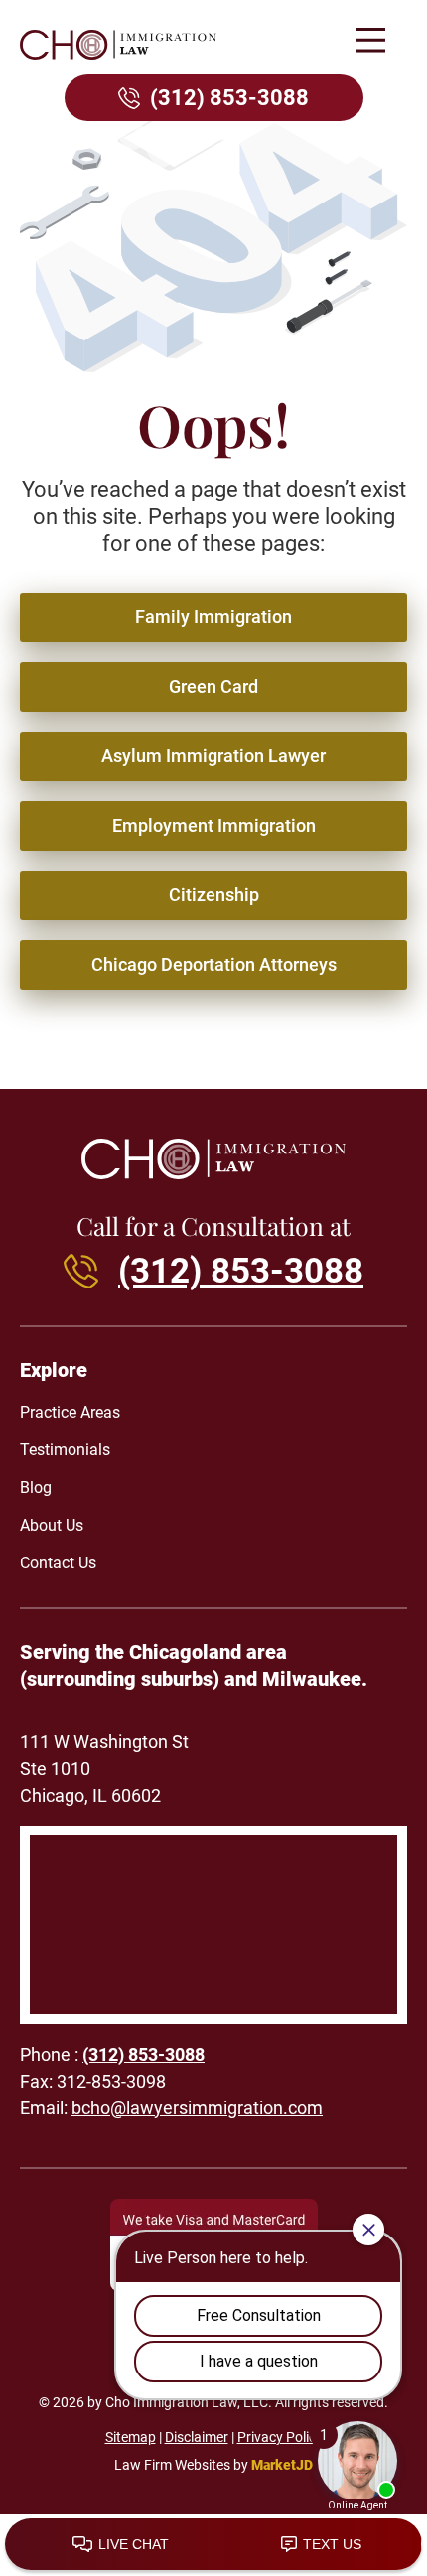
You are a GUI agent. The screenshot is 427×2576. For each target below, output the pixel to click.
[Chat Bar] (213, 2545)
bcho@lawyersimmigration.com (197, 2108)
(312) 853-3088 (229, 98)
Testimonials (65, 1450)
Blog (36, 1488)
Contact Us (58, 1563)
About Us (52, 1525)
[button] (370, 42)
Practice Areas (70, 1412)
